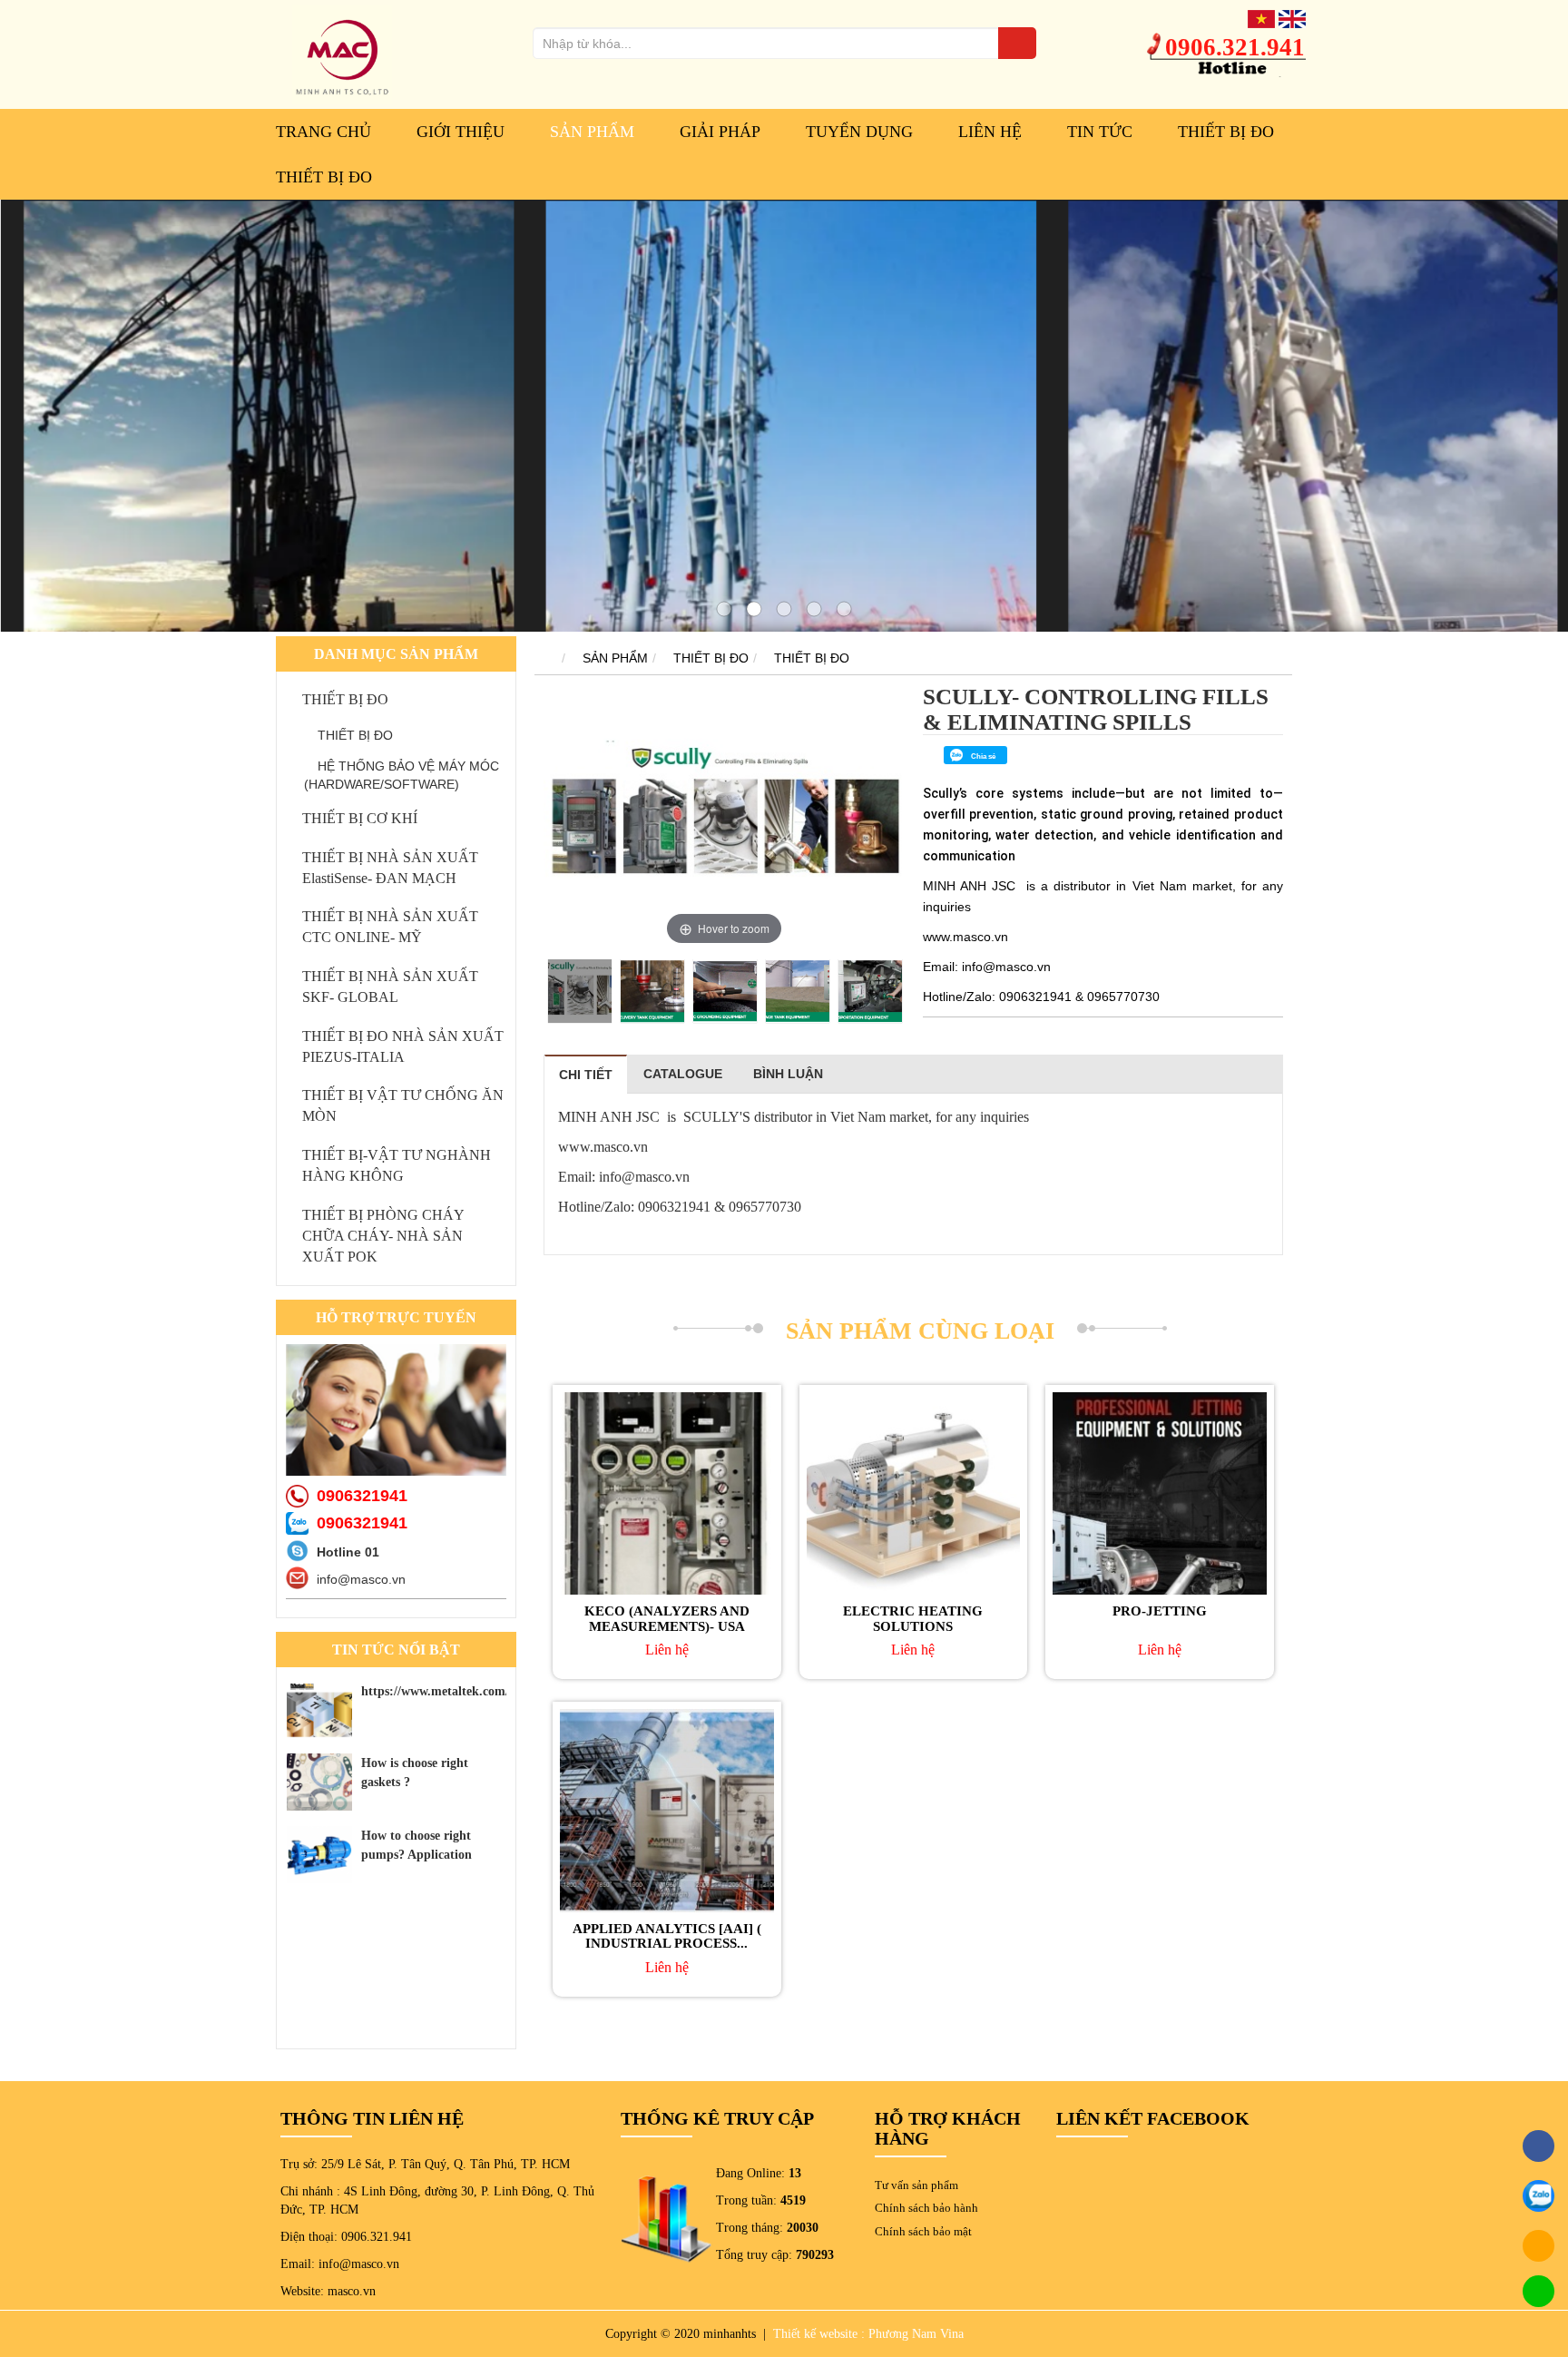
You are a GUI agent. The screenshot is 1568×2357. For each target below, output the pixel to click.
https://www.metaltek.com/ (435, 1691)
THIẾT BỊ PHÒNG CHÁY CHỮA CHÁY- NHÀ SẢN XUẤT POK (383, 1236)
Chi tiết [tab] (586, 1075)
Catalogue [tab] (683, 1074)
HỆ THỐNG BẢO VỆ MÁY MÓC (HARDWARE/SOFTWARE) (402, 775)
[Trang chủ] (544, 658)
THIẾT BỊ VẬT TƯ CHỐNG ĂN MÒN (403, 1105)
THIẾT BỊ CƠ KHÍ (360, 818)
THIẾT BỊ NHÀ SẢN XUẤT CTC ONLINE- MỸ (390, 927)
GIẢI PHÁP (720, 132)
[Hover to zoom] (724, 816)
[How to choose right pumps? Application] (319, 1855)
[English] (1292, 18)
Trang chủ (323, 132)
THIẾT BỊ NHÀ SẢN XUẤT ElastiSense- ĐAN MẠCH (390, 868)
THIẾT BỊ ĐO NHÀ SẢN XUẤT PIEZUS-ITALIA (403, 1046)
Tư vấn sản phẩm (916, 2185)
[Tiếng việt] (1261, 18)
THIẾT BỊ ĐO (1226, 132)
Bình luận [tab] (788, 1074)
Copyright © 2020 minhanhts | (687, 2334)
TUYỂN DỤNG (859, 132)
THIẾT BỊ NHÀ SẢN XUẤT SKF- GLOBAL (390, 987)
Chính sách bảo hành (926, 2208)
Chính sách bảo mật (923, 2231)
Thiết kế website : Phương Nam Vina (868, 2334)
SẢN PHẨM (592, 132)
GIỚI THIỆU (461, 132)
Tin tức (1100, 132)
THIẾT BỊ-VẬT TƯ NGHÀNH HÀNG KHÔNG (397, 1165)
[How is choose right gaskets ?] (319, 1782)
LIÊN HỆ (990, 132)
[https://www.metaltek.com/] (319, 1710)
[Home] (342, 54)
